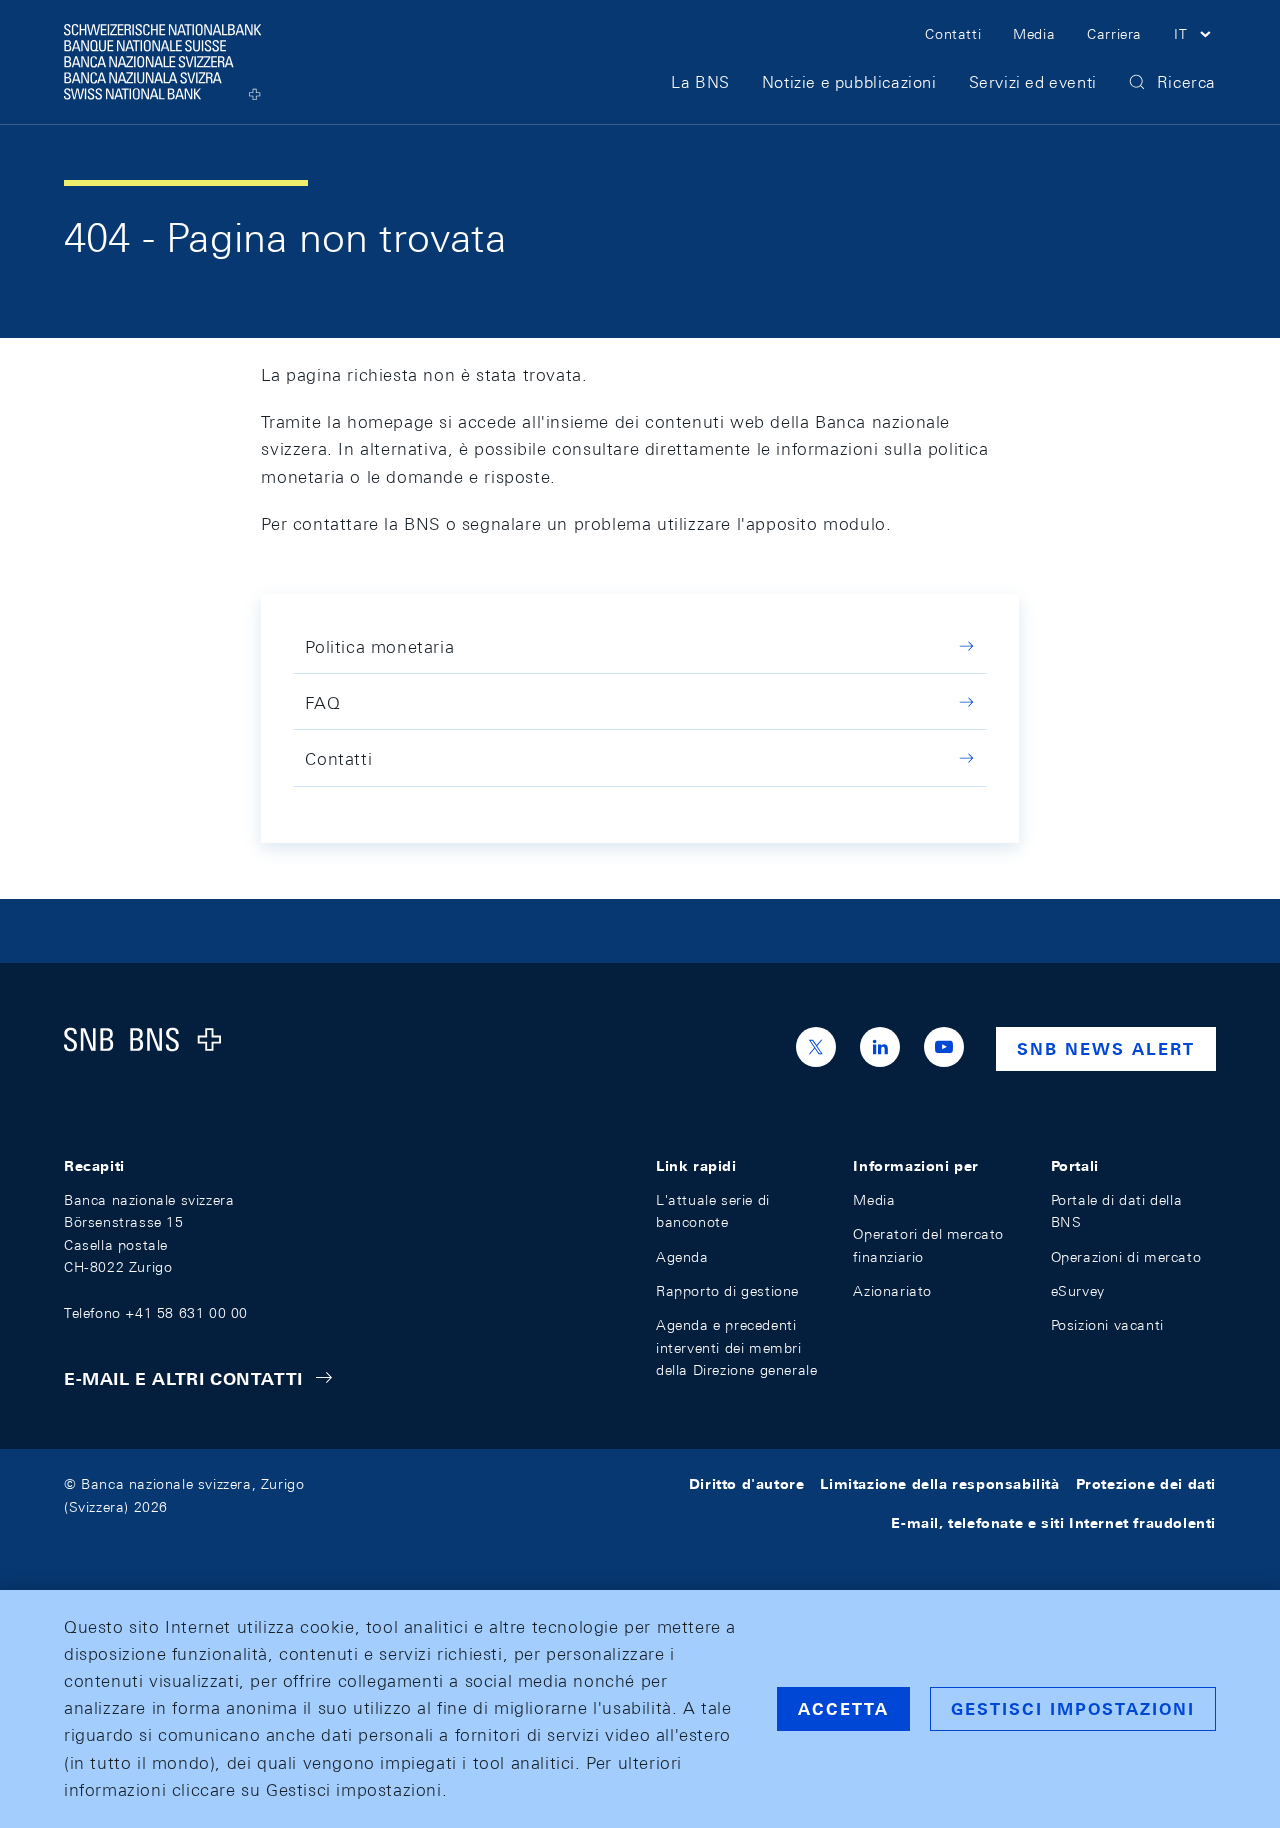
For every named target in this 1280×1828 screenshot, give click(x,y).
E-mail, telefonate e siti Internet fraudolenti (1053, 1523)
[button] (1195, 37)
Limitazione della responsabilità (939, 1484)
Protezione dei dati (1146, 1484)
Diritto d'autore (747, 1484)
